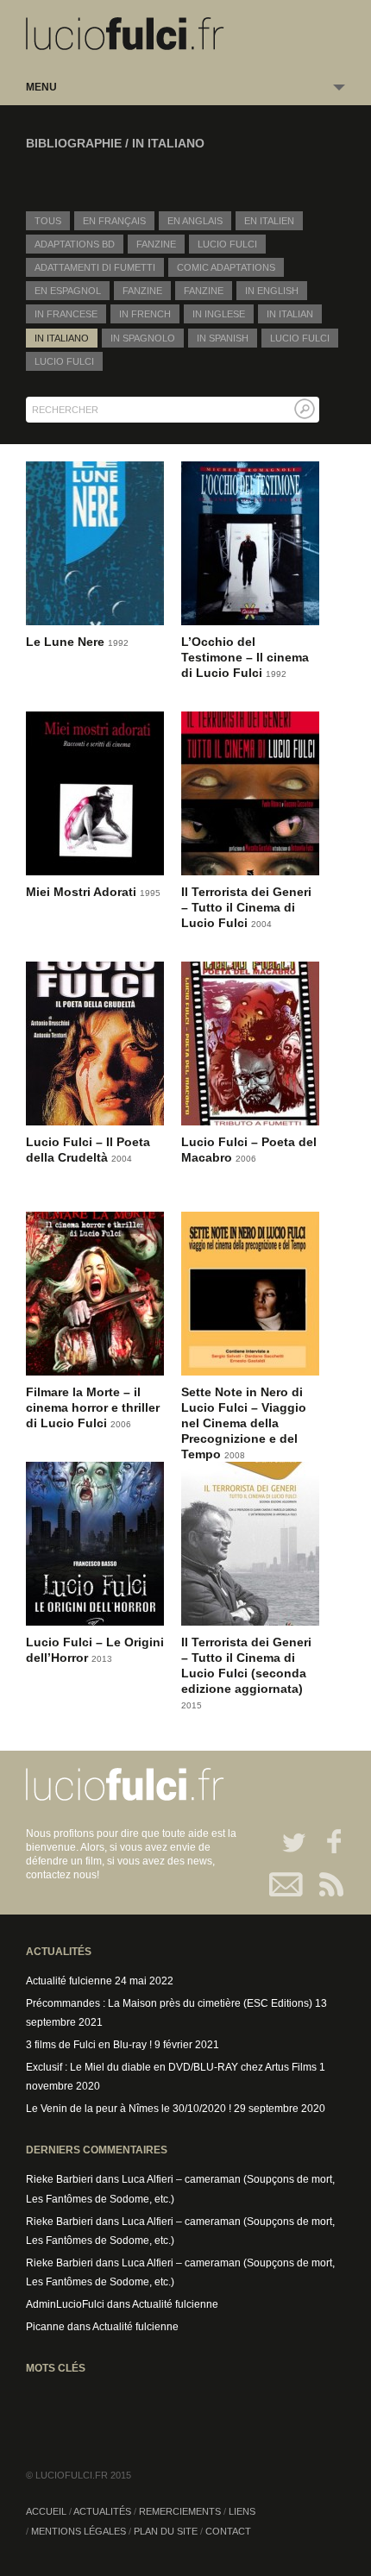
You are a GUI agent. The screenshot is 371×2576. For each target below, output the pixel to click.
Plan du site (166, 2531)
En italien (269, 221)
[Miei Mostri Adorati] (95, 796)
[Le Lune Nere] (95, 546)
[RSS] (326, 1884)
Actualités (102, 2511)
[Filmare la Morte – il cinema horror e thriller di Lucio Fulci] (95, 1297)
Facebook (326, 1841)
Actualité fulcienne (69, 1981)
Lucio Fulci (227, 244)
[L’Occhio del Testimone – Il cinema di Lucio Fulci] (250, 546)
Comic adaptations (226, 267)
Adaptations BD (75, 244)
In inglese (219, 314)
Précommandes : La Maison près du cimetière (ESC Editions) (169, 2003)
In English (272, 291)
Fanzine (156, 244)
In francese (66, 314)
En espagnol (68, 291)
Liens (242, 2511)
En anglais (195, 221)
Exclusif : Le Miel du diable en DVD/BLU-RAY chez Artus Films (171, 2067)
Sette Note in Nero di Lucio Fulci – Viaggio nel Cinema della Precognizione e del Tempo (244, 1423)
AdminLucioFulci (65, 2304)
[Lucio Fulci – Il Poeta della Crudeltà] (95, 1047)
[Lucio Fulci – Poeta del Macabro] (250, 1047)
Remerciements (180, 2511)
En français (114, 221)
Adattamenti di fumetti (95, 267)
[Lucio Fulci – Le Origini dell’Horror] (95, 1547)
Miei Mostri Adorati (83, 892)
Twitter (287, 1841)
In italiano (62, 338)
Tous (48, 221)
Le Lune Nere (67, 642)
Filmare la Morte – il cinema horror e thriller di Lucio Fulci (93, 1407)
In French (145, 314)
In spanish (223, 338)
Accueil (46, 2511)
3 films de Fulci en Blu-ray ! (89, 2045)
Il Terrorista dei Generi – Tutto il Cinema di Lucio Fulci (246, 907)
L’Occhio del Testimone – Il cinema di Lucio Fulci (245, 657)
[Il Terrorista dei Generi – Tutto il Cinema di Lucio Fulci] (250, 796)
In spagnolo (143, 338)
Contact (287, 1884)
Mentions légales (79, 2531)
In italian (290, 314)
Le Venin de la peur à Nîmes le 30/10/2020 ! (129, 2109)
